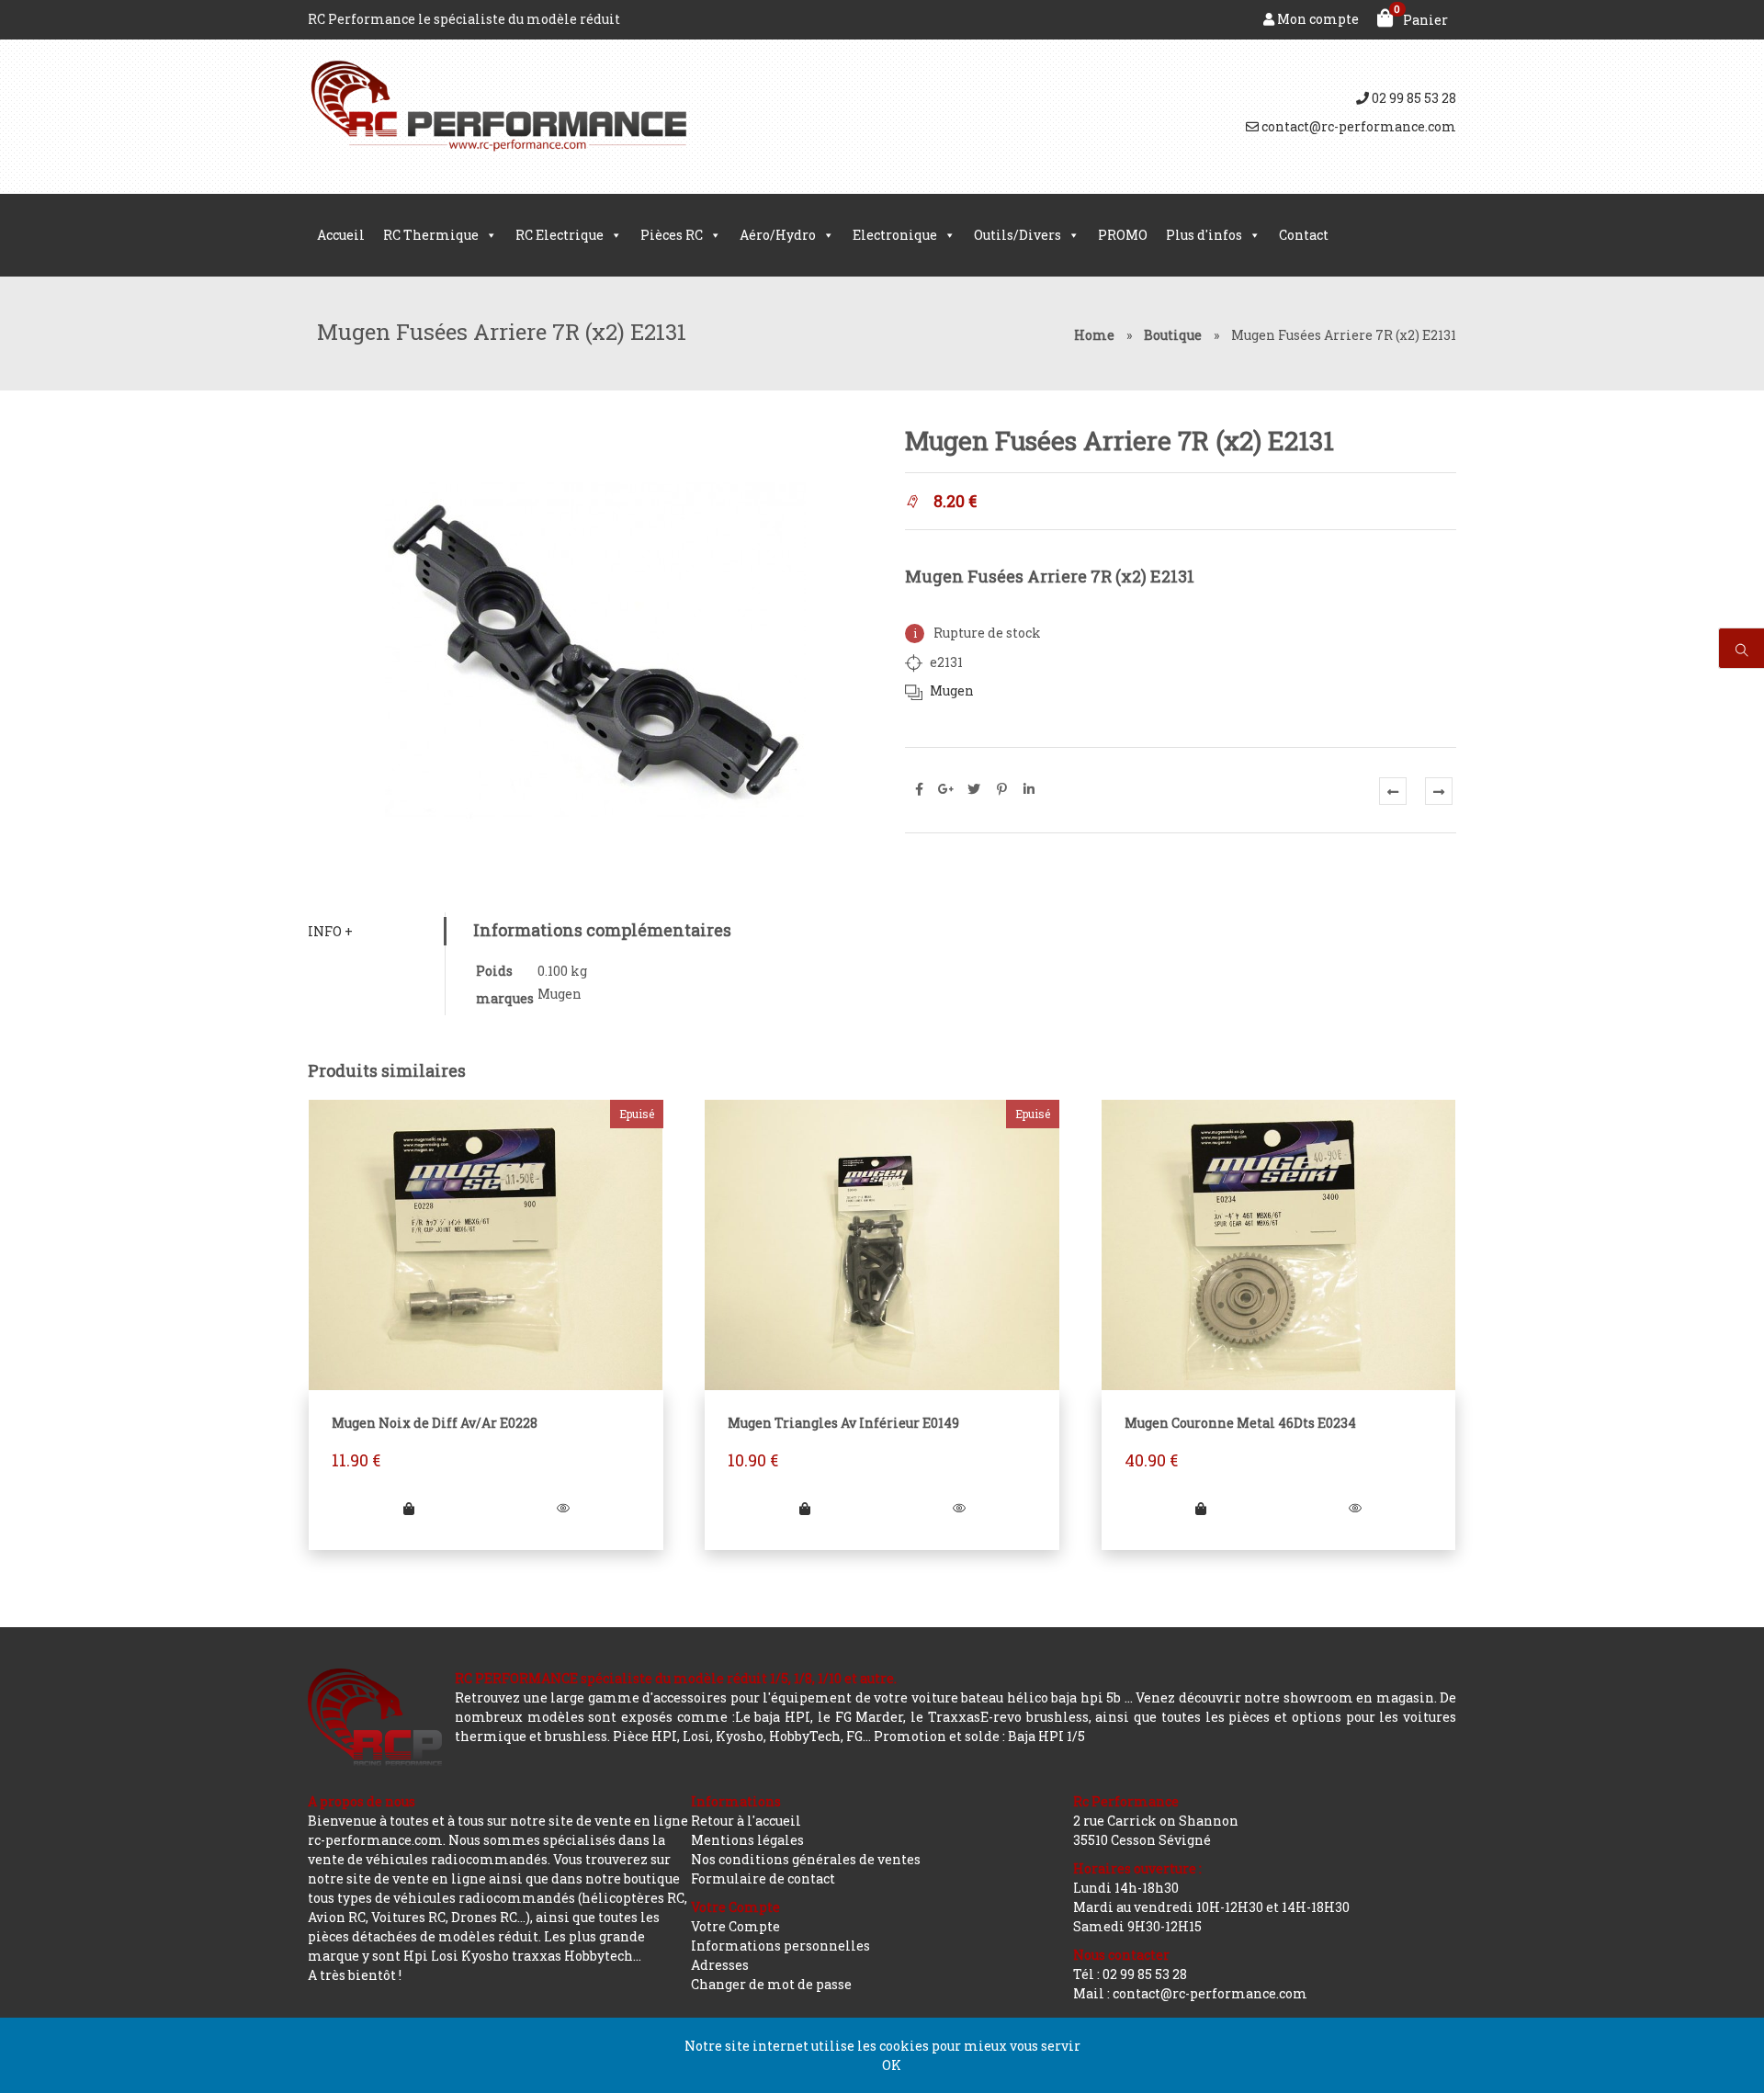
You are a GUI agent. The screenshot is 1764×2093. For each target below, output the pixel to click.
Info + (330, 931)
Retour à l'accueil (746, 1821)
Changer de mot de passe (771, 1984)
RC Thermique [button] (431, 235)
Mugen (952, 690)
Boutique (1173, 335)
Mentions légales (747, 1840)
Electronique (895, 235)
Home (1094, 335)
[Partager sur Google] (946, 789)
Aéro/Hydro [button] (778, 235)
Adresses (720, 1965)
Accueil (341, 235)
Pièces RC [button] (672, 235)
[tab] (376, 931)
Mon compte (1317, 19)
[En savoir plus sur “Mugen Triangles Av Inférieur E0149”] (805, 1508)
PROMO (1123, 235)
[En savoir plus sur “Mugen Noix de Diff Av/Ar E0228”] (409, 1508)
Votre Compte (735, 1926)
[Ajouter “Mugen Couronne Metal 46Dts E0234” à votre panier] (1201, 1508)
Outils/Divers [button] (1018, 235)
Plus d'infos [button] (1204, 235)
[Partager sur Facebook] (919, 789)
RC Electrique (560, 235)
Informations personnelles (780, 1946)
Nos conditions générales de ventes (806, 1859)
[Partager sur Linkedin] (1029, 789)
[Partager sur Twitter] (974, 789)
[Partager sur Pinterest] (1001, 789)
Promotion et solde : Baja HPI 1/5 (979, 1736)
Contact (1304, 235)
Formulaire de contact (763, 1878)
